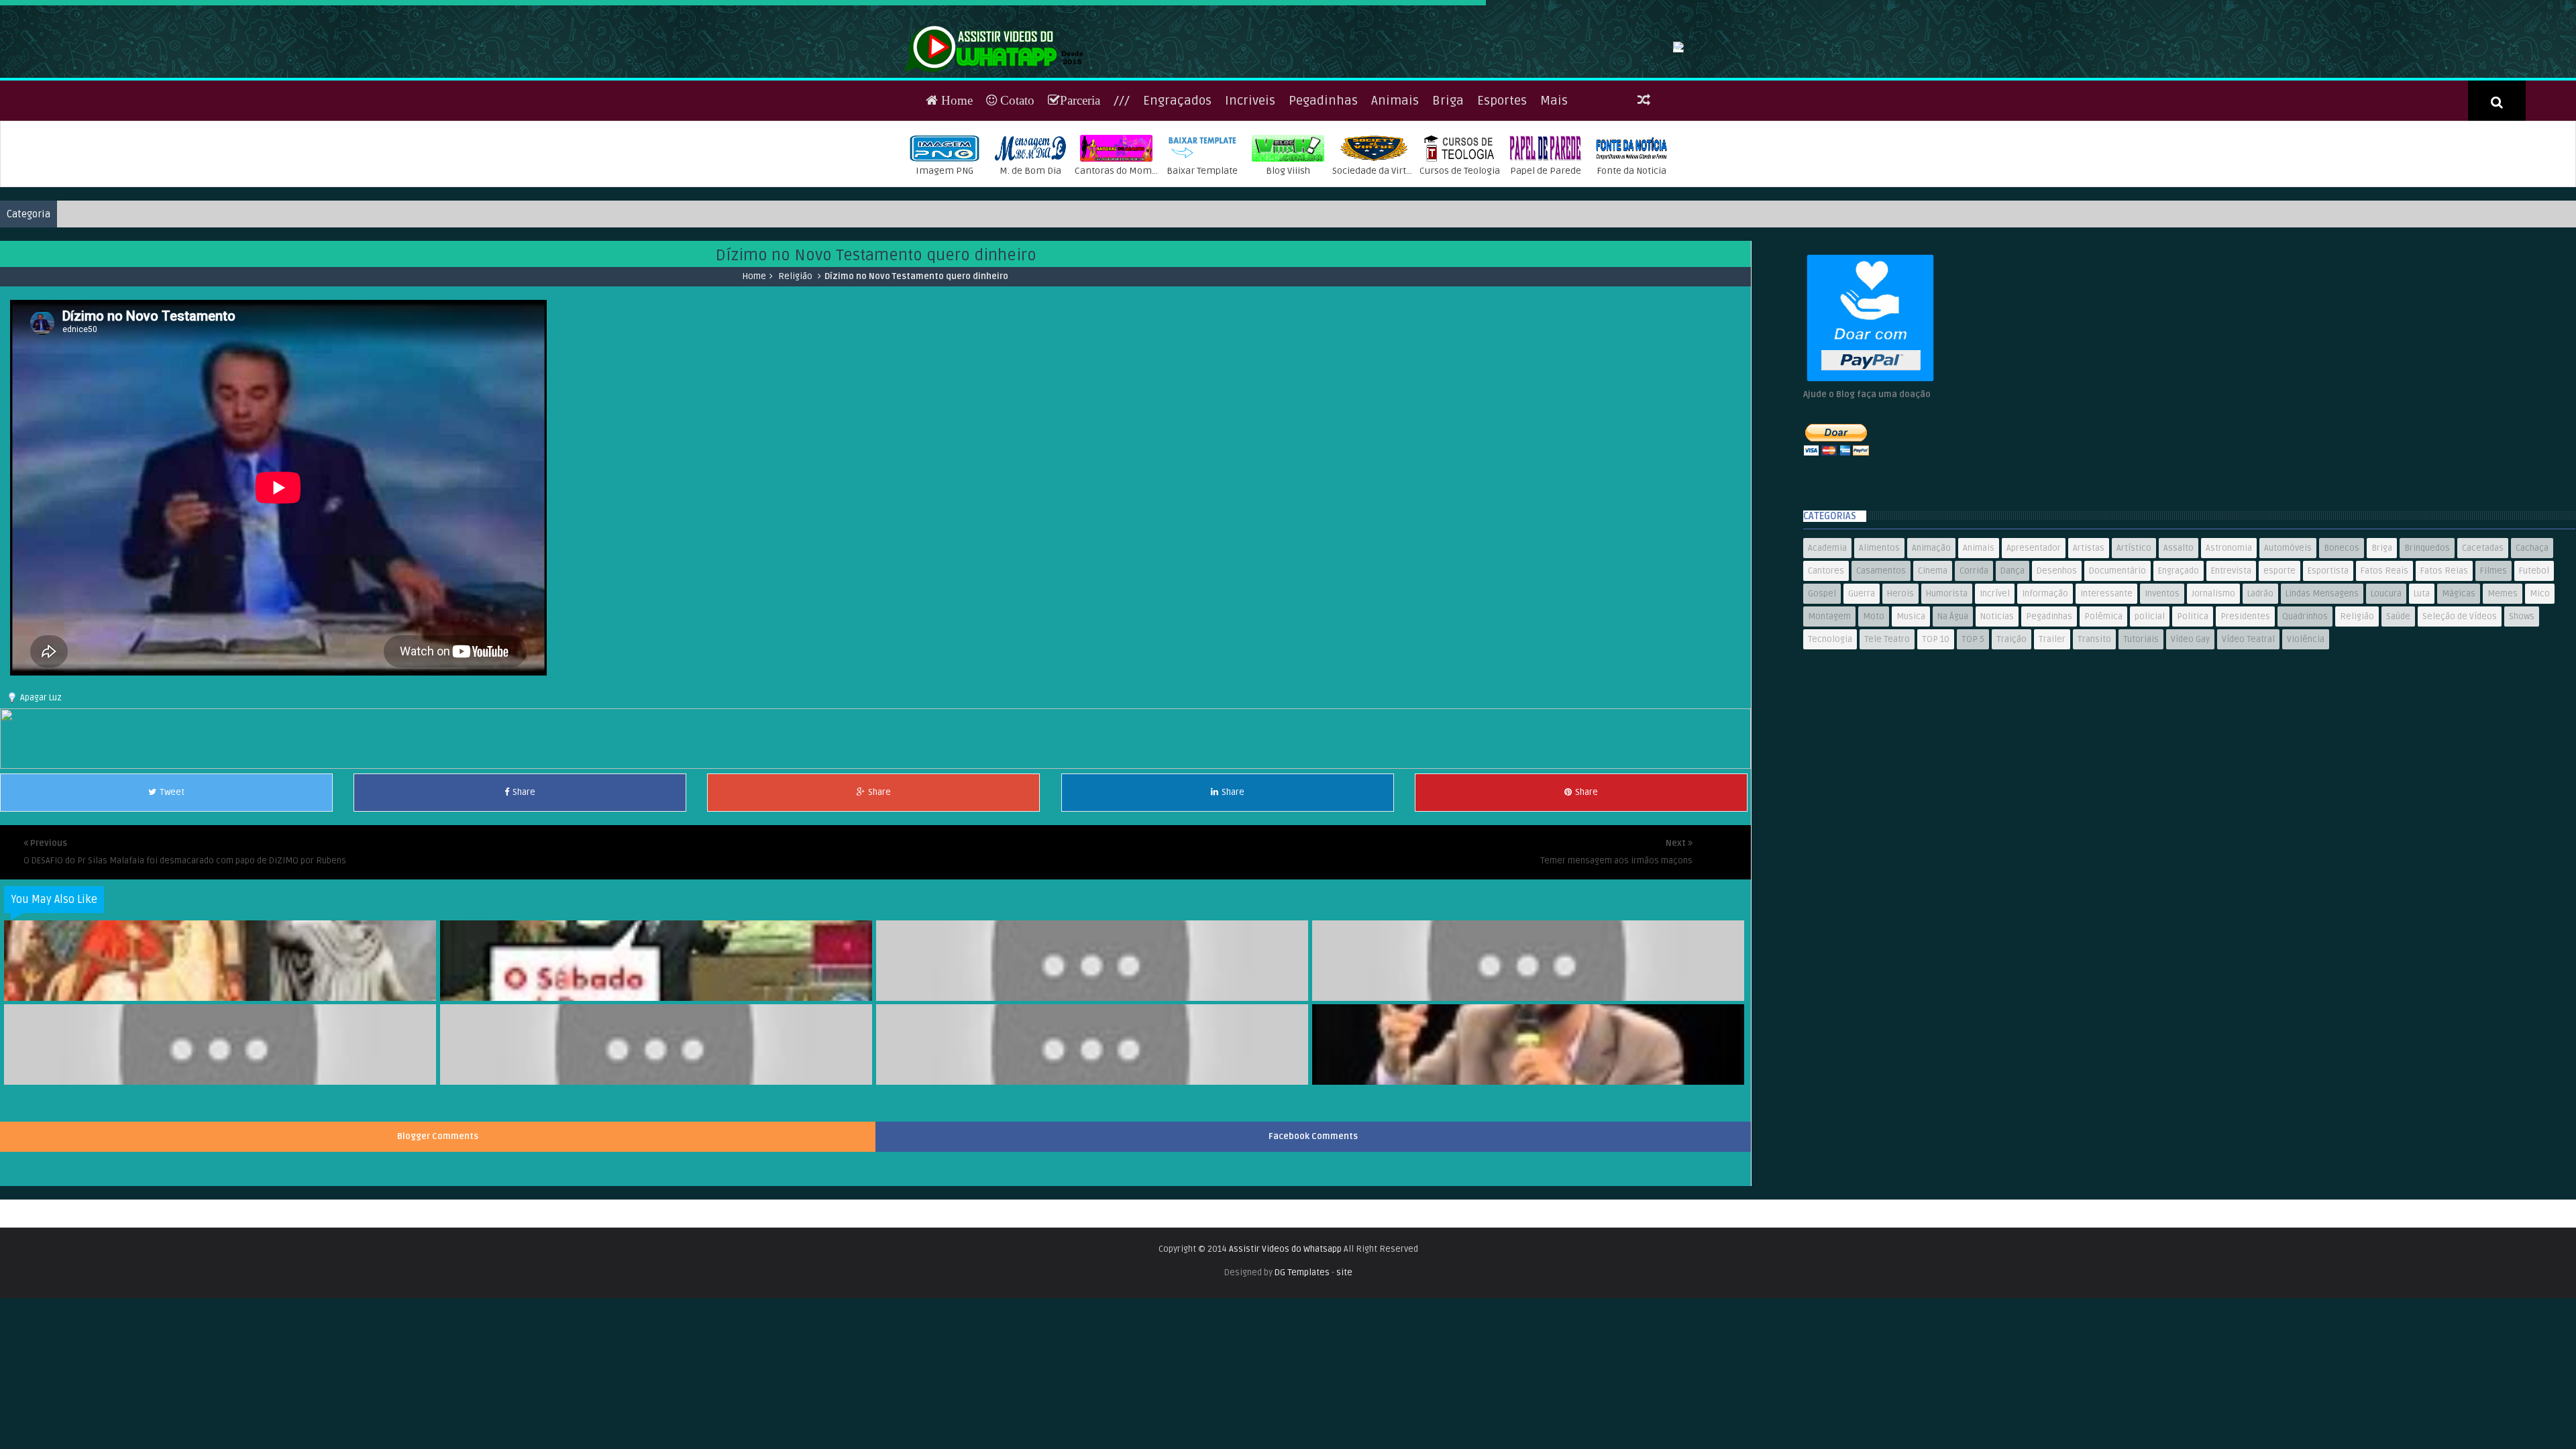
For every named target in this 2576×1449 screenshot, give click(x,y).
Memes (2503, 681)
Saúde (2398, 704)
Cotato (1016, 187)
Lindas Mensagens (2322, 681)
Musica (1911, 704)
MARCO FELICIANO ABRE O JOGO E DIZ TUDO (1093, 1155)
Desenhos (2057, 658)
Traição (2011, 727)
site (1344, 1360)
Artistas (2089, 635)
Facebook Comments (1313, 1224)
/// (1122, 188)
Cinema (1933, 658)
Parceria (1080, 187)
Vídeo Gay (2190, 727)
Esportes (1502, 188)
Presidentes (2245, 704)
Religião (795, 364)
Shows (2522, 704)
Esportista (2328, 658)
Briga (1448, 188)
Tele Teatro (1887, 727)
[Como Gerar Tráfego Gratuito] (875, 853)
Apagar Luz (41, 785)
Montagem (1829, 704)
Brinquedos (2427, 635)
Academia (1827, 635)
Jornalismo (2213, 681)
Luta (2422, 681)
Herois (1900, 681)
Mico (2540, 681)
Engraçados (1177, 188)
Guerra (1862, 681)
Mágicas (2459, 681)
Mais (1554, 188)
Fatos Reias (2444, 658)
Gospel (1822, 681)
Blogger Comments (438, 1224)
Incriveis (1250, 188)
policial (2150, 704)
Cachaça (2532, 635)
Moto (1874, 704)
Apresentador (2034, 635)
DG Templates (1302, 1360)
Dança (2012, 658)
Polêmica (2103, 704)
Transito (2094, 727)
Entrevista (2231, 658)
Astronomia (2229, 635)
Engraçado (2179, 658)
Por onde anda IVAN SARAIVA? (1529, 1071)
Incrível (1995, 681)
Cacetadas (2483, 635)
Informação (2045, 681)
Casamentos (1881, 658)
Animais (1395, 188)
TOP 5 (1973, 727)
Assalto (2179, 635)
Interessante (2106, 681)
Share (524, 879)
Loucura (2386, 681)
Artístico (2134, 635)
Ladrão (2260, 681)
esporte (2279, 658)
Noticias (1997, 704)
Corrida (1974, 658)
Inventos (2162, 681)
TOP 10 (1936, 727)
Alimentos (1879, 635)
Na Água (1953, 704)
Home (955, 187)
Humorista (1947, 681)
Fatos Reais (2384, 658)
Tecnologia (1830, 727)
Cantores (1826, 658)
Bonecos (2342, 635)
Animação (1931, 635)
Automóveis (2288, 635)
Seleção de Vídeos (2460, 704)
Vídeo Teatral (2248, 727)
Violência (2306, 727)
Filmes (2493, 658)
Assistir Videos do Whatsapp (1285, 1336)
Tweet (172, 879)
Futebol (2534, 658)
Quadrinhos (2305, 704)
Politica (2193, 704)
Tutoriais (2141, 727)
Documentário (2117, 658)
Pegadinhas (1323, 188)
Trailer (2052, 727)
